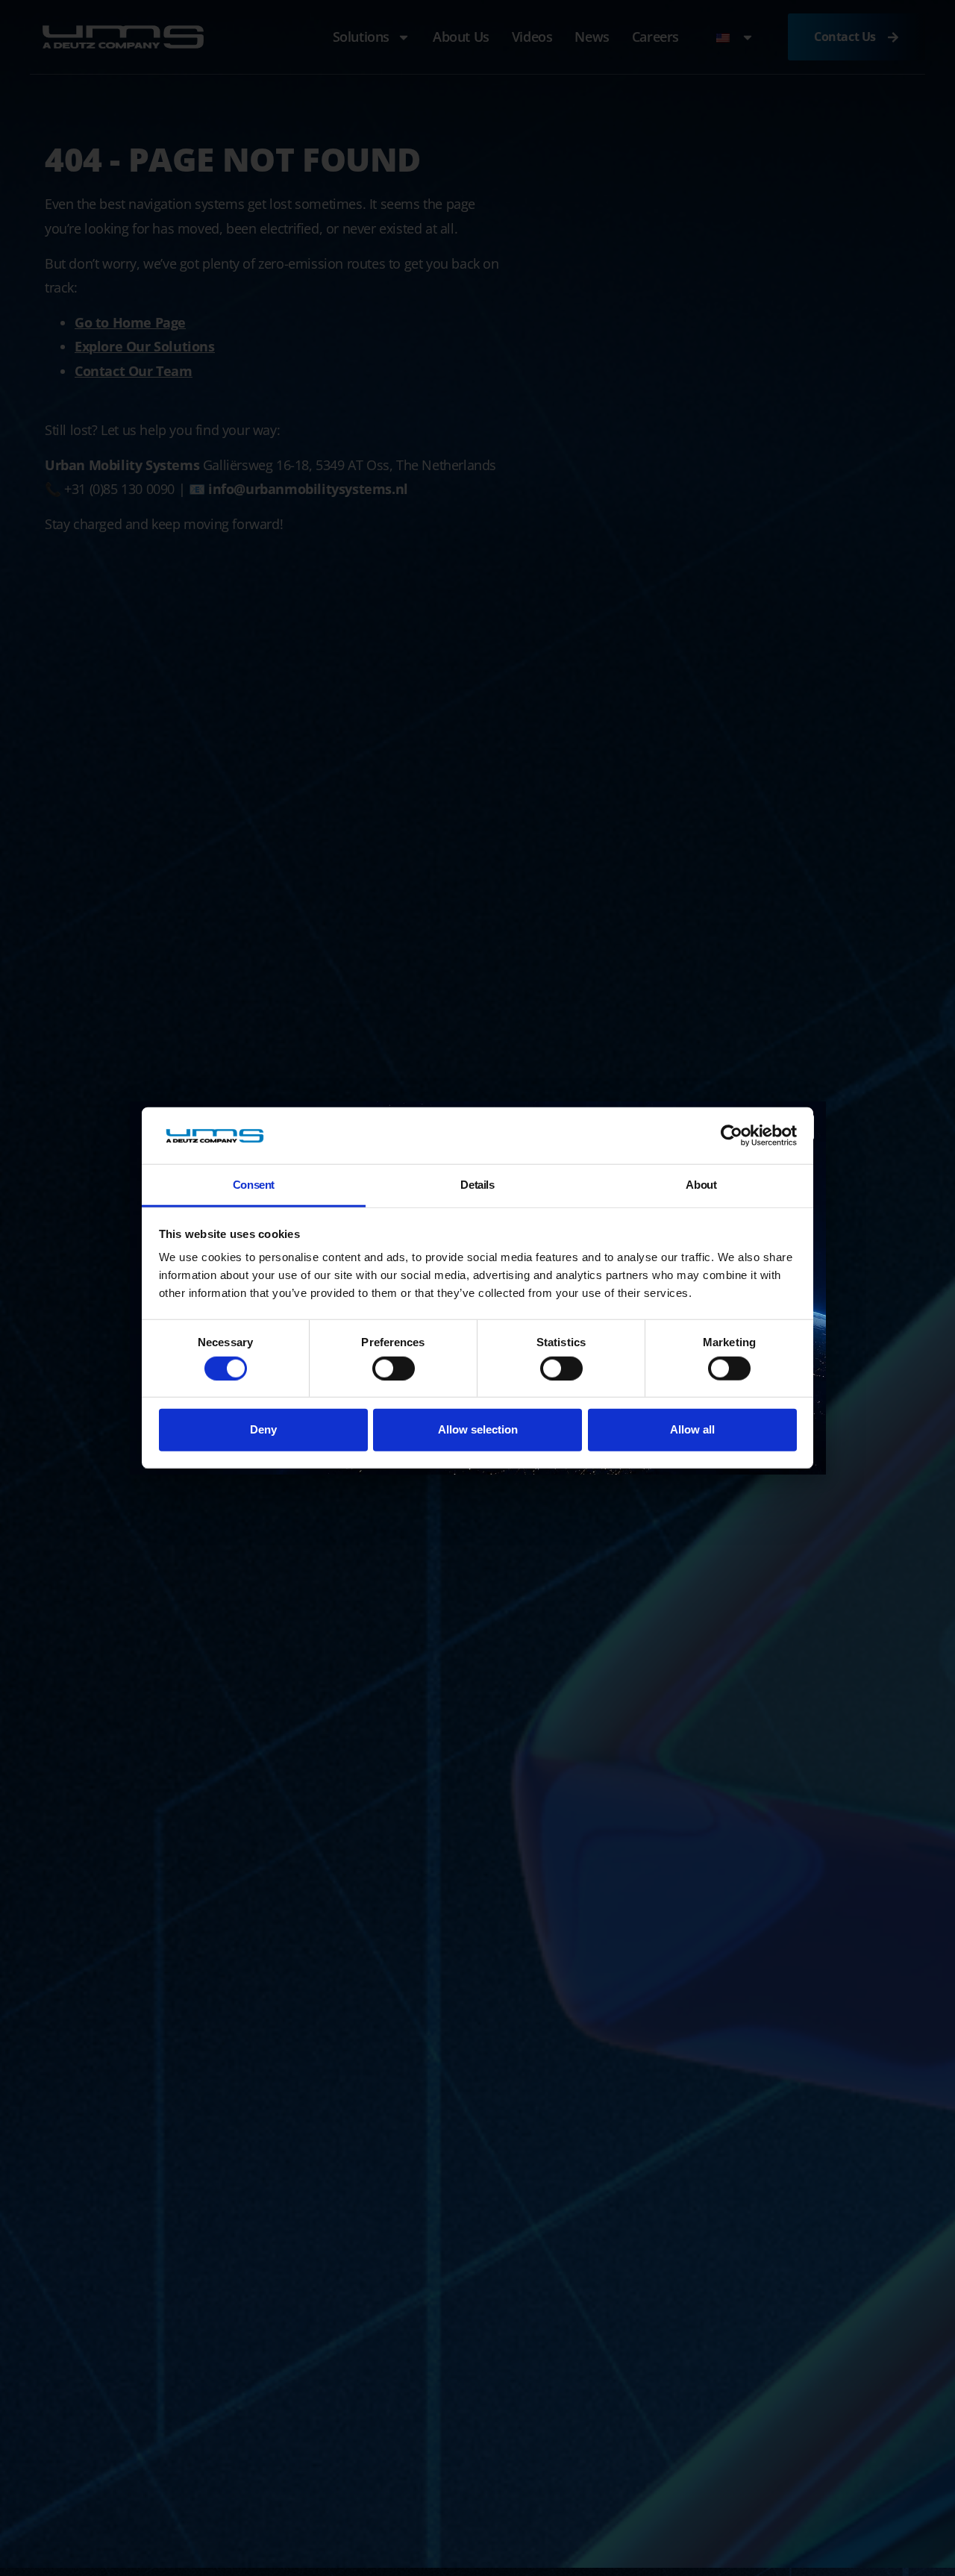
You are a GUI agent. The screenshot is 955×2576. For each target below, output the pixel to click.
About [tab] (701, 1185)
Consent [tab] (254, 1185)
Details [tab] (477, 1185)
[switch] (394, 1369)
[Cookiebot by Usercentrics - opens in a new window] (732, 1136)
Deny (263, 1429)
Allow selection (478, 1429)
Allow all (692, 1429)
